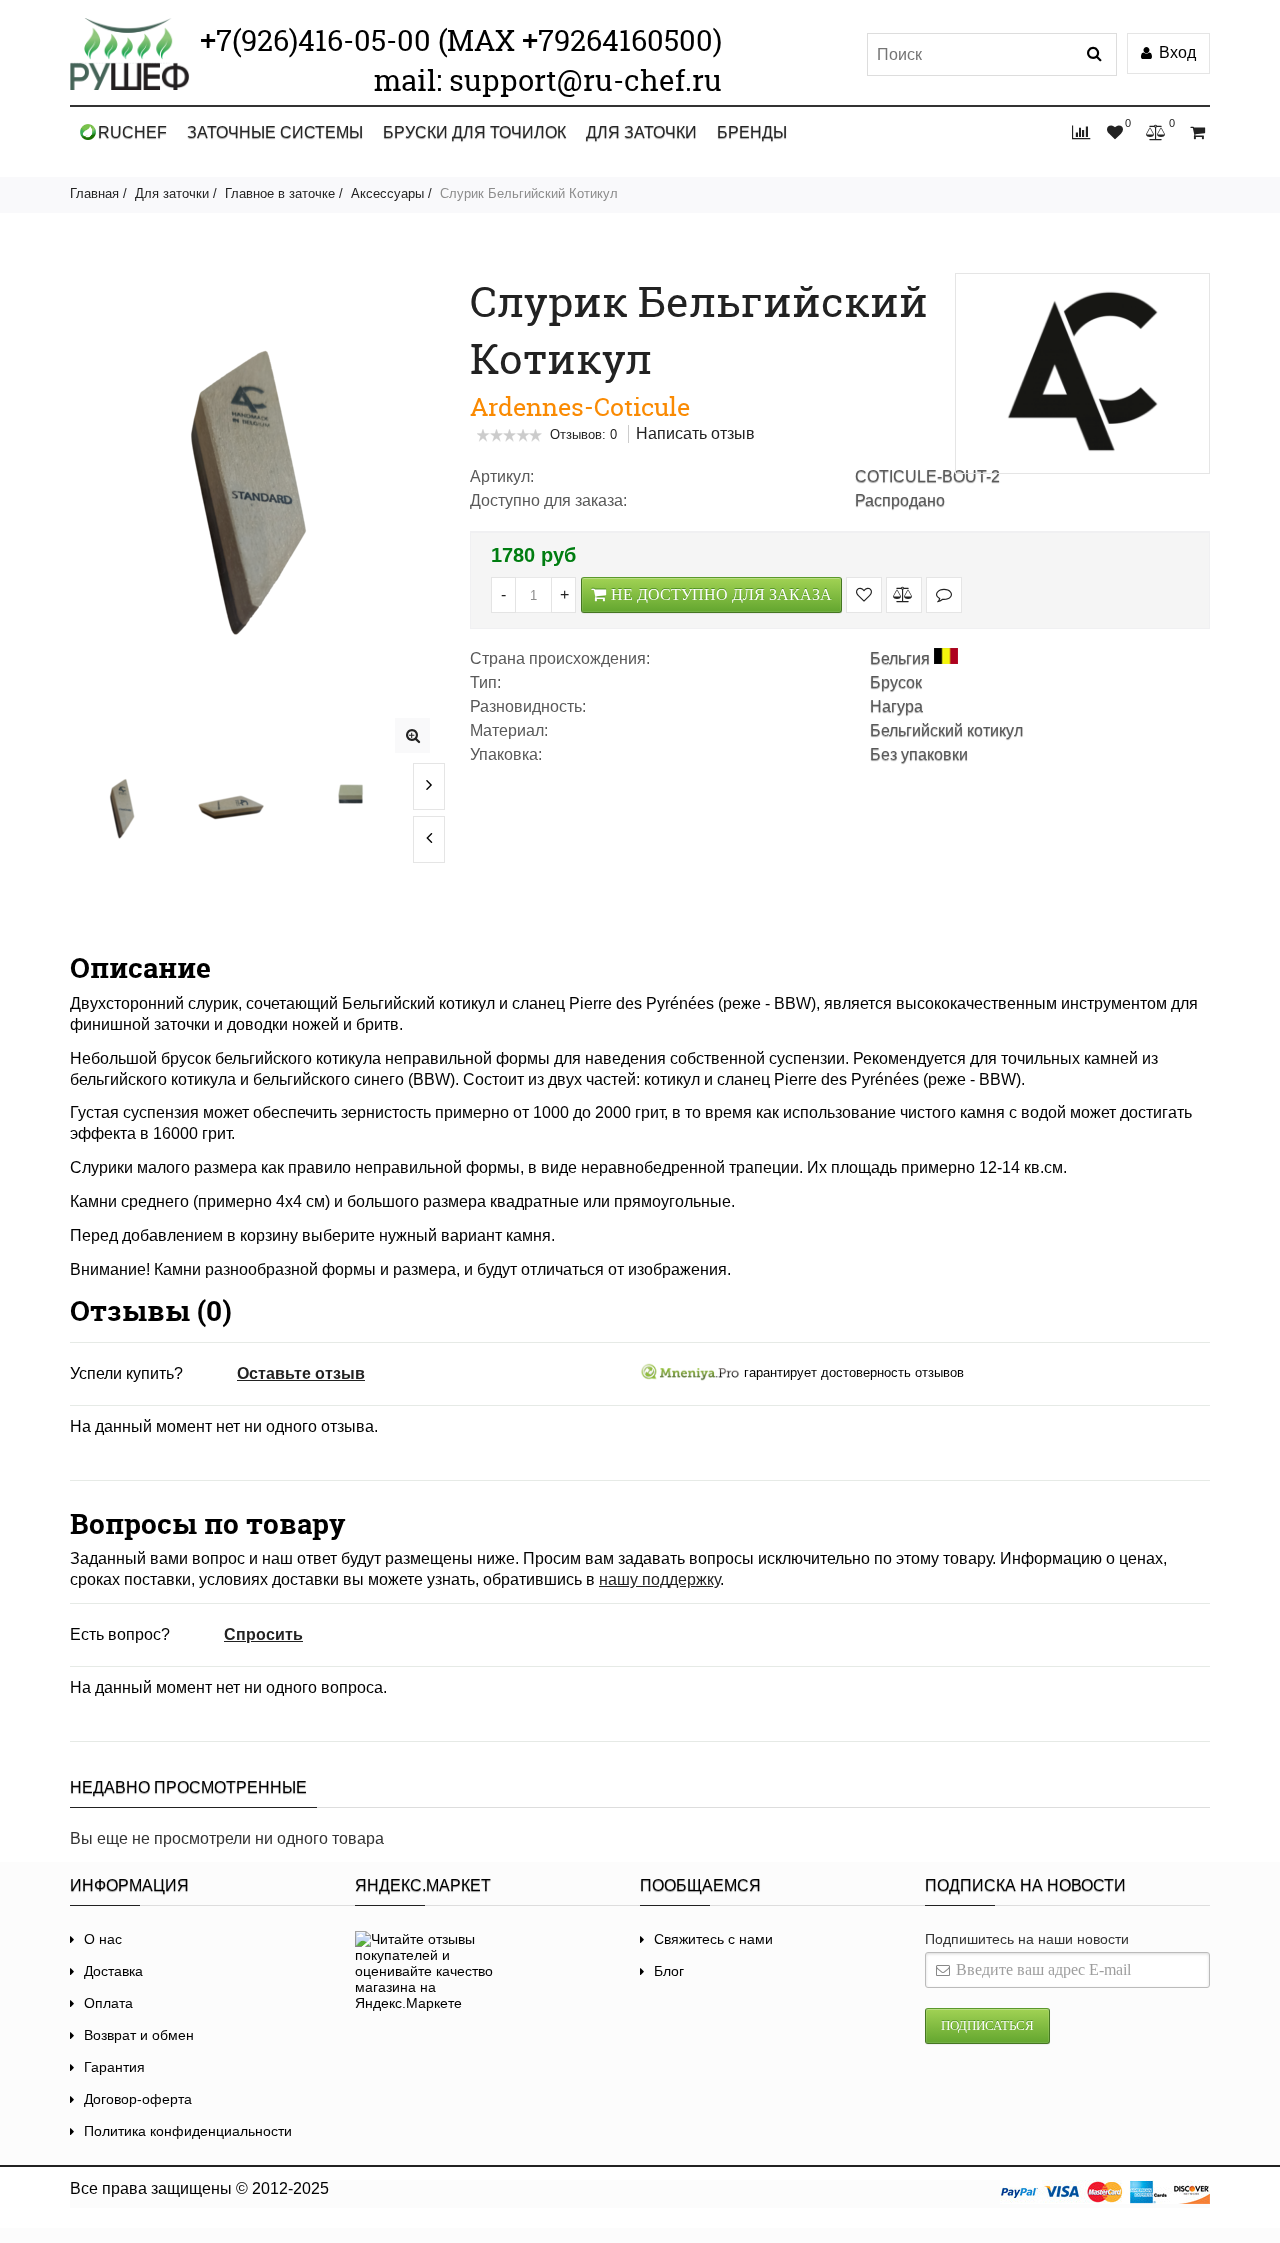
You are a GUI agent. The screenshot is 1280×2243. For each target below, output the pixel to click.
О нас (103, 1939)
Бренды (752, 132)
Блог (669, 1971)
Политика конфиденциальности (188, 2131)
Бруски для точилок (474, 132)
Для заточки (641, 132)
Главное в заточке (280, 193)
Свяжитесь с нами (713, 1939)
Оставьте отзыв (301, 1373)
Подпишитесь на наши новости (1027, 1939)
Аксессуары (387, 193)
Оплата (108, 2003)
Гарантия (114, 2067)
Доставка (113, 1971)
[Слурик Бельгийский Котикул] (412, 735)
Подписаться (987, 2025)
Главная (94, 193)
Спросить (263, 1634)
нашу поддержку (659, 1579)
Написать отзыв (695, 433)
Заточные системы (275, 132)
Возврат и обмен (139, 2035)
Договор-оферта (138, 2099)
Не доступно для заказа (721, 594)
